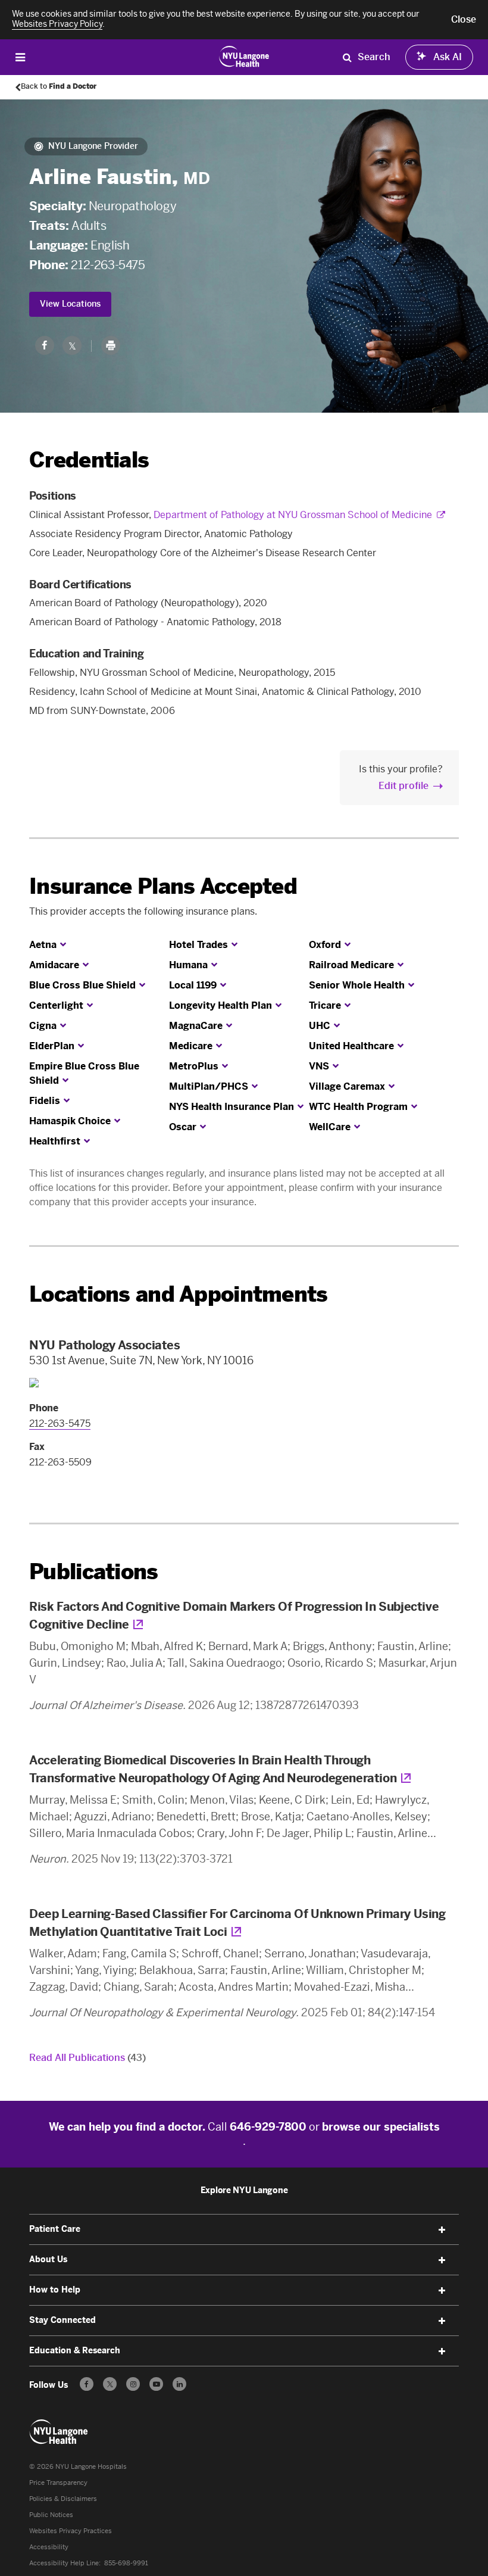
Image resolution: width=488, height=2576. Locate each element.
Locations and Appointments (178, 1294)
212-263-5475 (108, 265)
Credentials (89, 460)
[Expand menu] (442, 2230)
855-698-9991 (126, 2563)
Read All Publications (87, 2058)
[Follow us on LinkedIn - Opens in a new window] (179, 2384)
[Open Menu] (20, 57)
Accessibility (49, 2547)
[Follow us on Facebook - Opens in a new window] (87, 2384)
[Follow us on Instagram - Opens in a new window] (133, 2384)
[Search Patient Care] (347, 57)
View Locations (70, 304)
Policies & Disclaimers (63, 2499)
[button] (464, 20)
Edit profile (403, 786)
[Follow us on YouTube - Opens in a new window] (156, 2384)
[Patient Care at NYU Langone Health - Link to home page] (244, 56)
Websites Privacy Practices (71, 2531)
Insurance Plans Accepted (163, 886)
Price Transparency (58, 2483)
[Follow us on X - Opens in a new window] (110, 2384)
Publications (93, 1572)
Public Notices (51, 2515)
